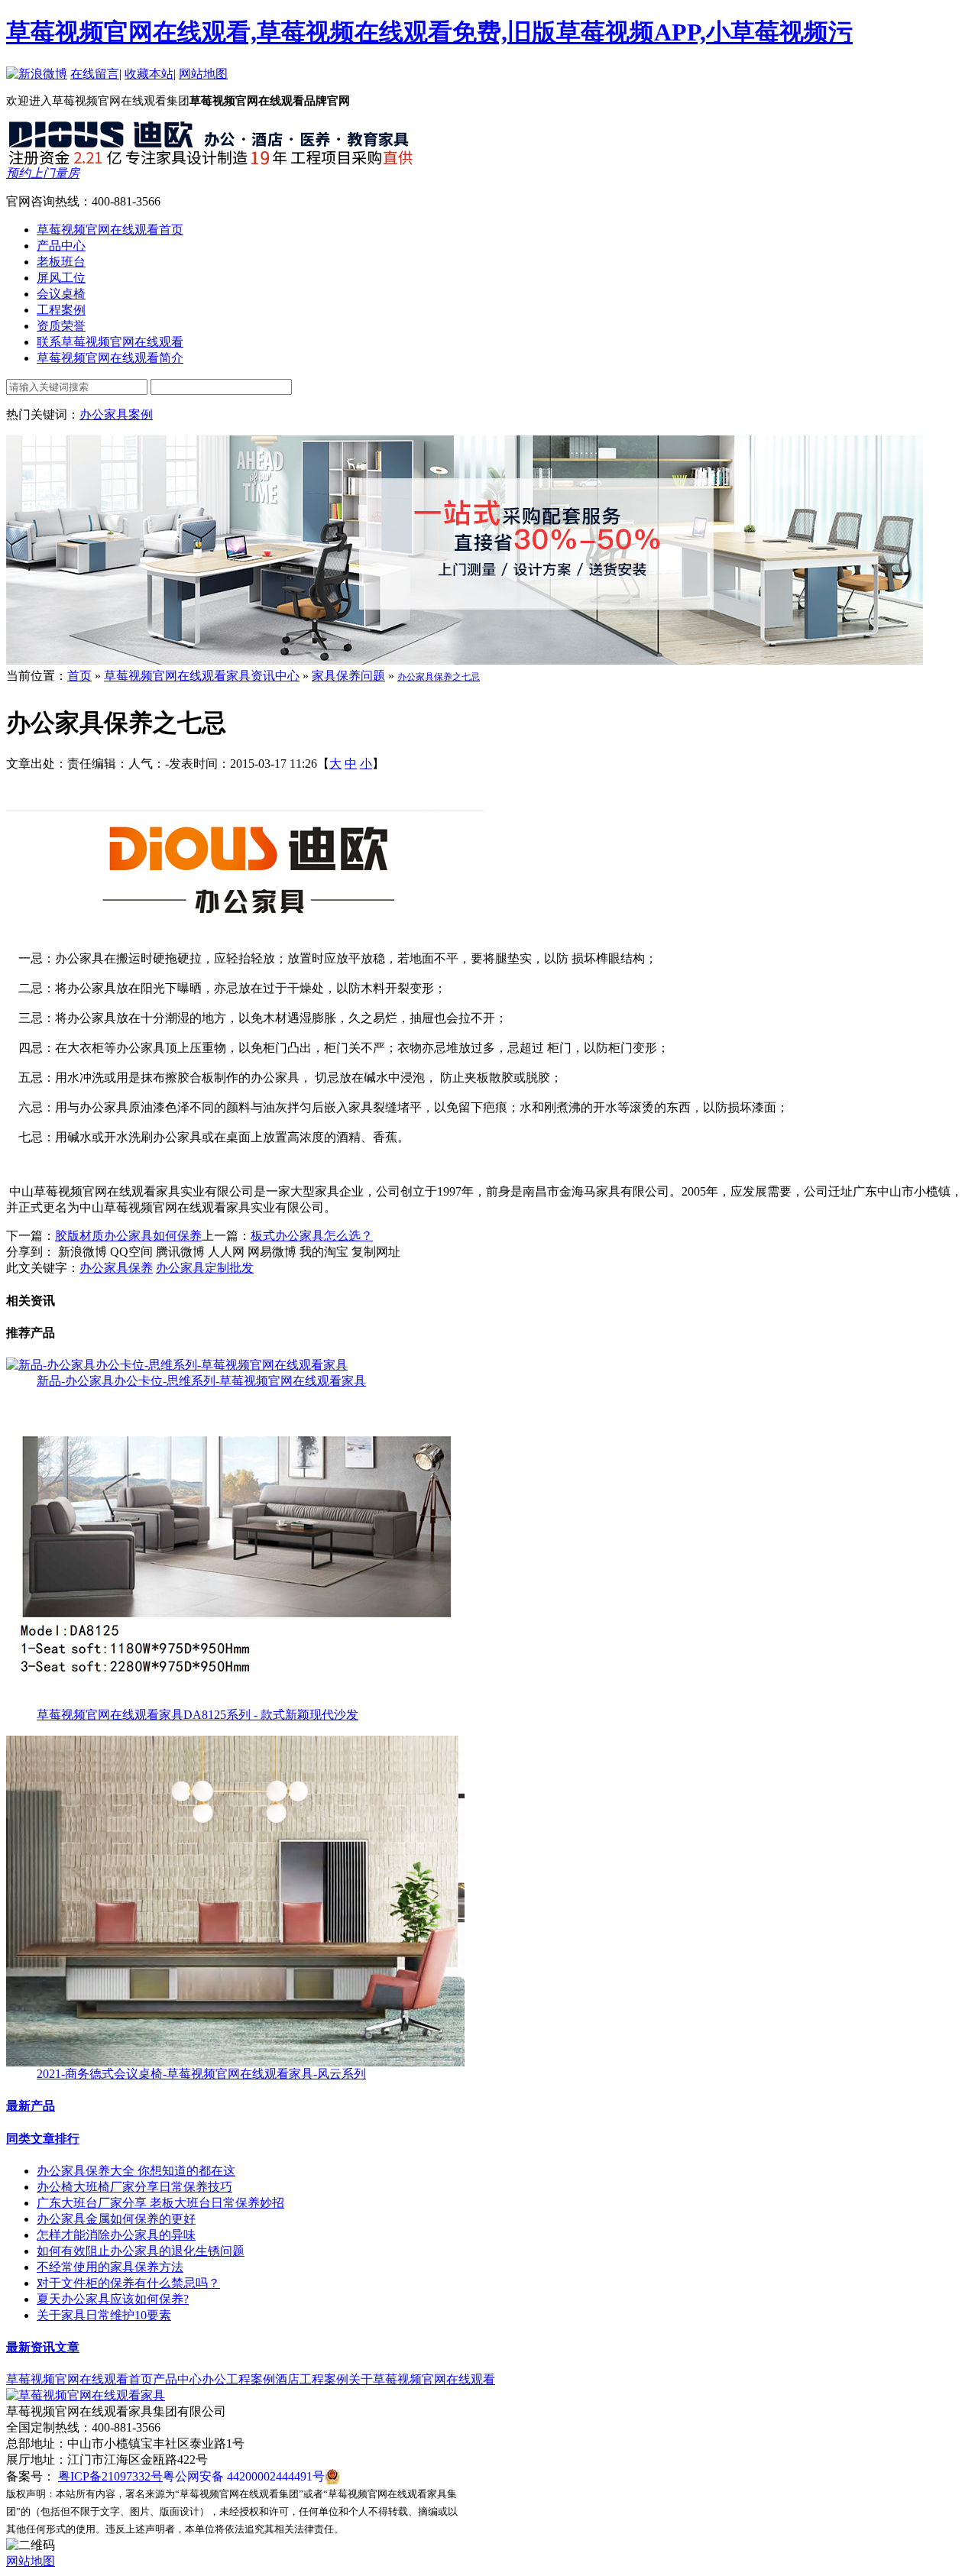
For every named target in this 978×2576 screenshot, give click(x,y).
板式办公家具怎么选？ (312, 1236)
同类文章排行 (43, 2139)
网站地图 (203, 74)
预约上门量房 (43, 173)
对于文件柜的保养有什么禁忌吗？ (128, 2283)
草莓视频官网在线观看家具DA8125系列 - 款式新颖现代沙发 (198, 1715)
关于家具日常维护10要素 (104, 2315)
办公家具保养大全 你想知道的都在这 (136, 2171)
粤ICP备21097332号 (110, 2476)
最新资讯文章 (43, 2347)
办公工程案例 (238, 2379)
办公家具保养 (116, 1268)
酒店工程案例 (312, 2379)
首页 (79, 676)
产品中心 (177, 2379)
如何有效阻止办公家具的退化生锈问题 (141, 2251)
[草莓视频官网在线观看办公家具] (212, 162)
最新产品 (31, 2106)
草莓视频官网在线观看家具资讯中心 (202, 676)
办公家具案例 (116, 414)
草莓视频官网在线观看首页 (79, 2379)
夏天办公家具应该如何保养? (113, 2299)
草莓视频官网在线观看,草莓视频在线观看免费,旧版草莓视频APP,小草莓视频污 (429, 32)
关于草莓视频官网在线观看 (422, 2379)
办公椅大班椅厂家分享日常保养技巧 (134, 2187)
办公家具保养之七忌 (439, 677)
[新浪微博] (37, 74)
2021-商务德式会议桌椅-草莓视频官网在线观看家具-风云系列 (201, 2074)
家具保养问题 (348, 676)
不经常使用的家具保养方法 (110, 2267)
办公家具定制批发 (205, 1268)
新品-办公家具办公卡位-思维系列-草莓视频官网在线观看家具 (201, 1381)
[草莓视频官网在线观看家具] (86, 2395)
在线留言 (95, 74)
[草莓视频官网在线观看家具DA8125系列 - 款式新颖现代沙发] (235, 1703)
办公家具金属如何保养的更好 (116, 2219)
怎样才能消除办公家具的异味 (116, 2235)
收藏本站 (149, 74)
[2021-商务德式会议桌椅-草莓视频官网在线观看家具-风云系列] (235, 2062)
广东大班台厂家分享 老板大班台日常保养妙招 (160, 2203)
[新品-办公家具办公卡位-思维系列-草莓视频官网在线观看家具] (177, 1365)
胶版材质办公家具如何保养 (128, 1236)
